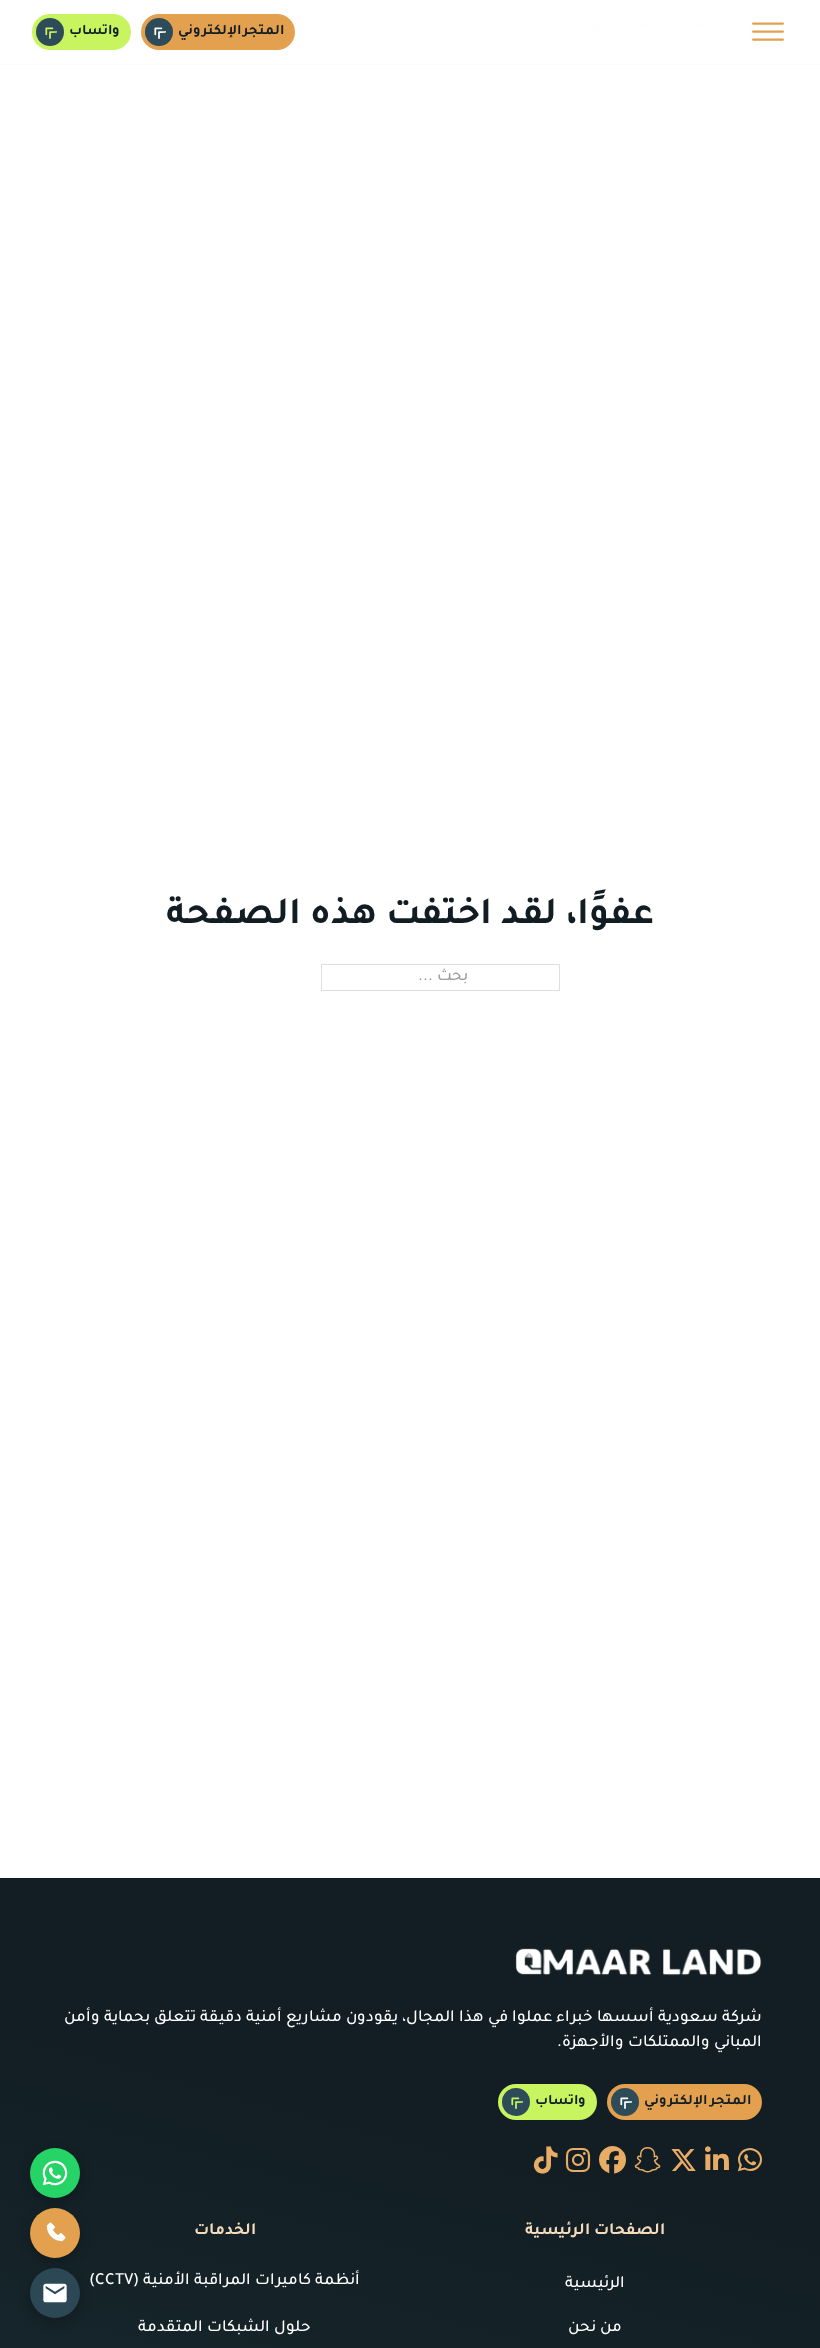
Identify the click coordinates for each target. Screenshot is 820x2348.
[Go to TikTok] (546, 2163)
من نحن (595, 2328)
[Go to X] (683, 2163)
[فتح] (768, 31)
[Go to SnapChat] (647, 2163)
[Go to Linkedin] (717, 2163)
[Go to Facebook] (612, 2163)
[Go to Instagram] (578, 2163)
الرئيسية (595, 2284)
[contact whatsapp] (750, 2163)
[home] (645, 32)
